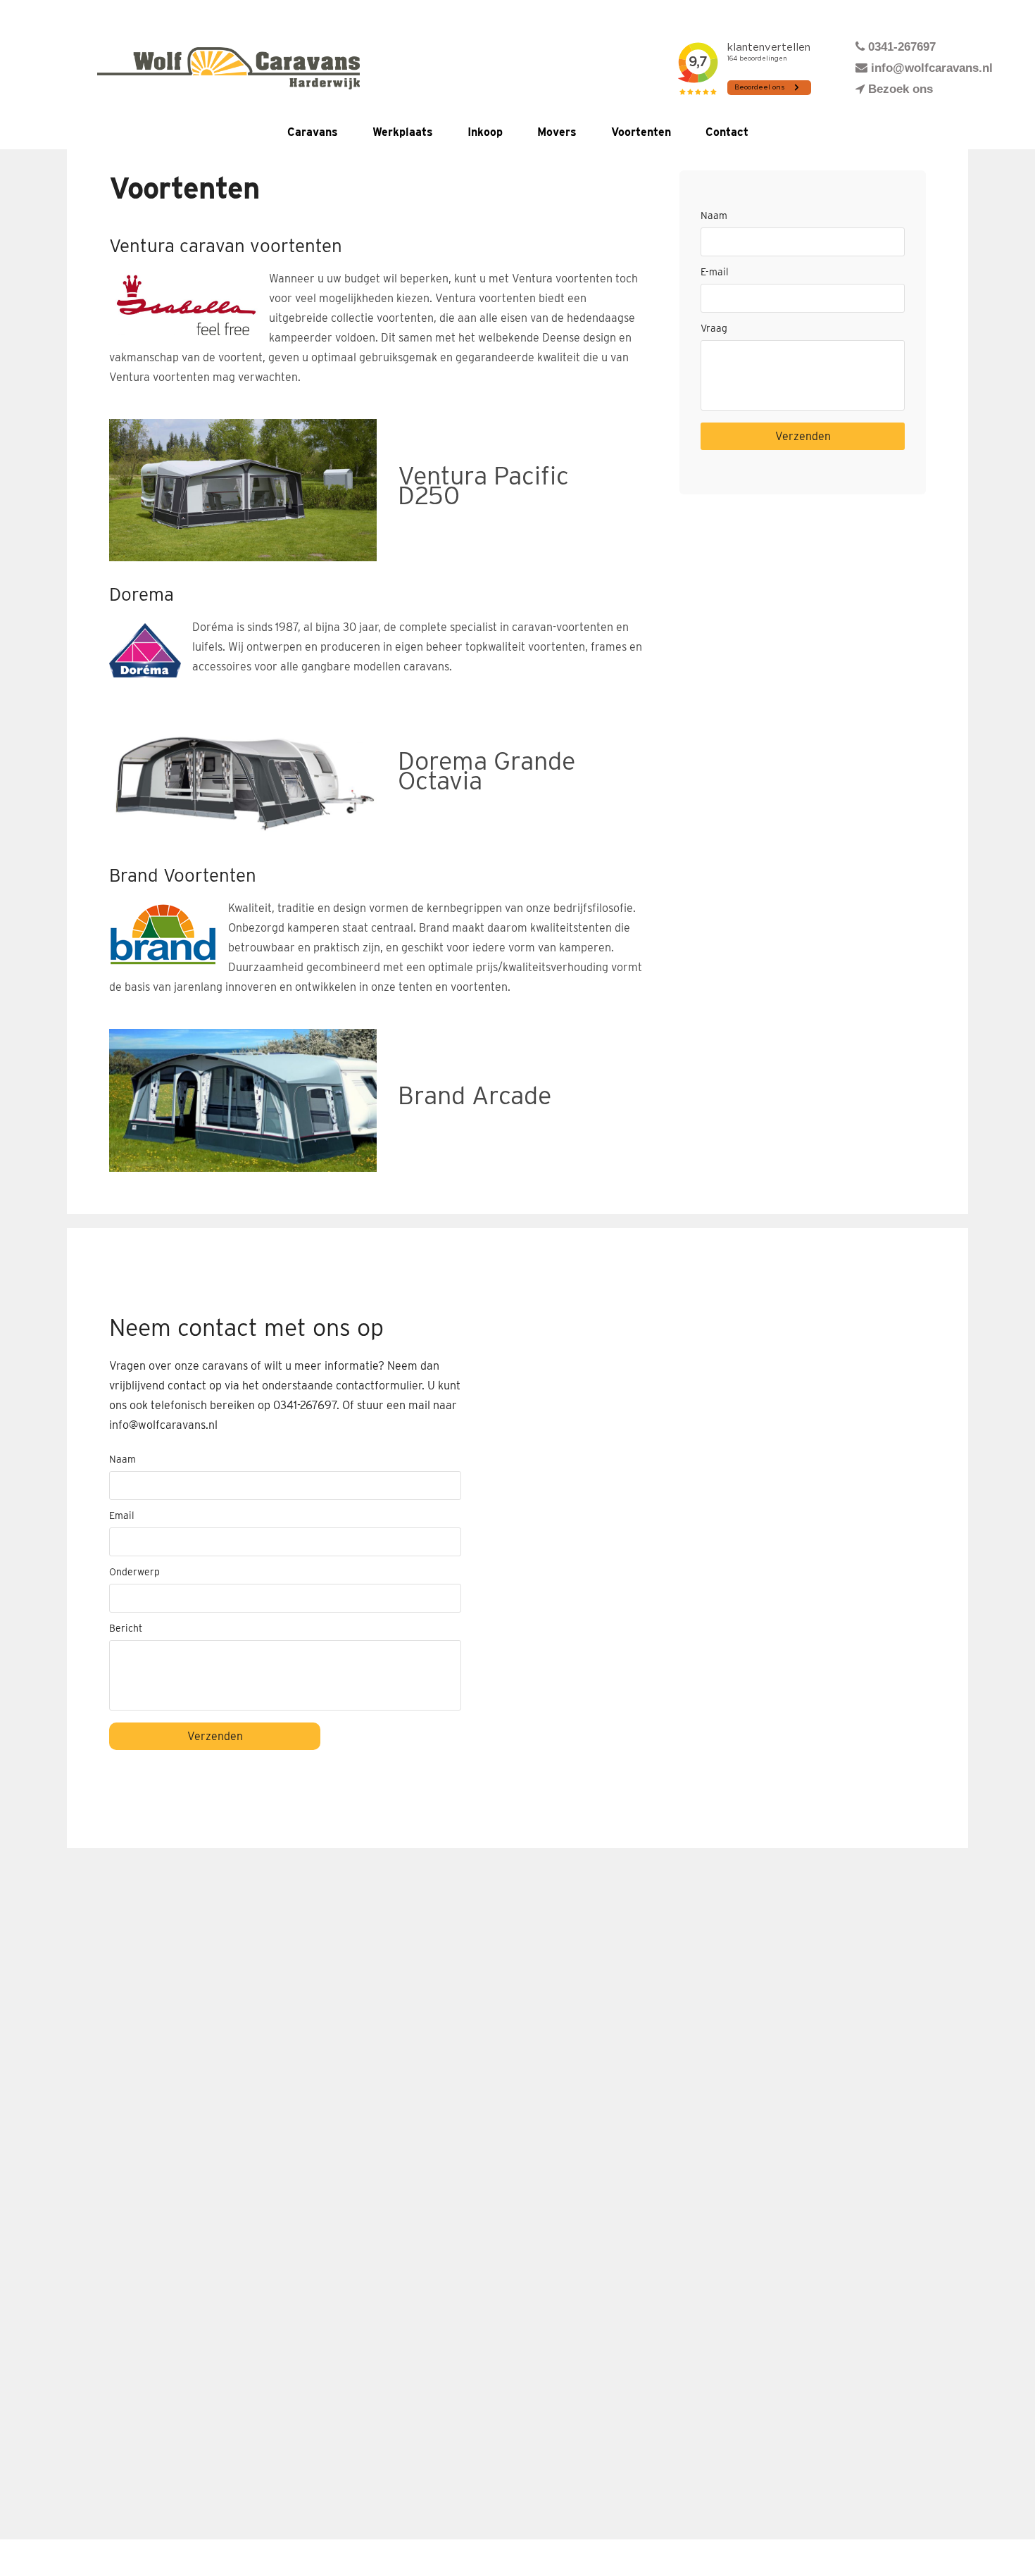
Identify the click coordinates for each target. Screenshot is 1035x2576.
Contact (727, 132)
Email (122, 1515)
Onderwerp (134, 1572)
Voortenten (641, 132)
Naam (714, 215)
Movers (557, 132)
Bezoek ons (899, 89)
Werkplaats (403, 132)
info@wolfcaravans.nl (930, 68)
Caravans (313, 132)
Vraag (714, 328)
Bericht (126, 1628)
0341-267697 (900, 47)
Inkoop (485, 132)
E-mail (715, 272)
